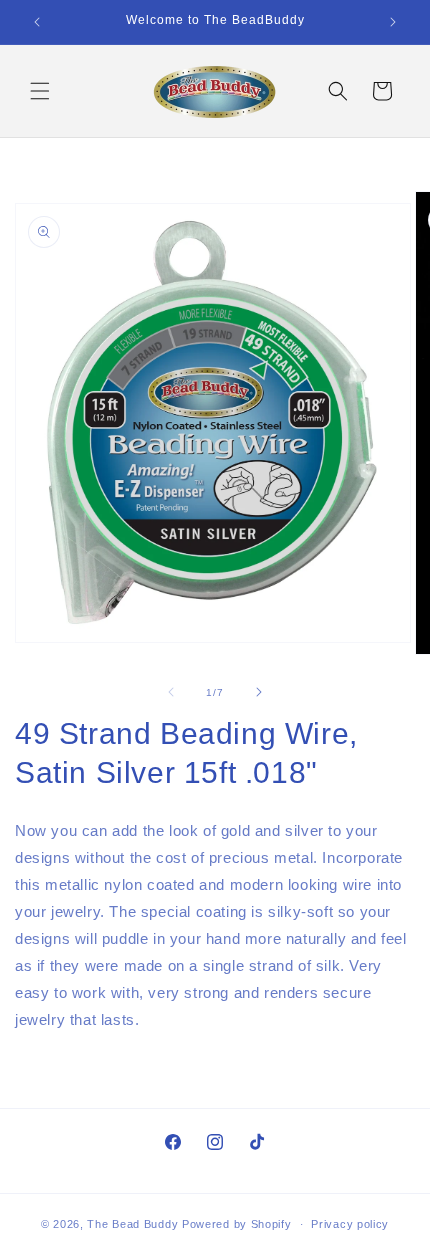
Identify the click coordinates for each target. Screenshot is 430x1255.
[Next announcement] (393, 22)
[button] (40, 91)
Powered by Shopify (237, 1224)
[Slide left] (171, 692)
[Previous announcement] (37, 22)
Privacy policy (350, 1224)
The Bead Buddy (132, 1224)
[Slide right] (259, 692)
